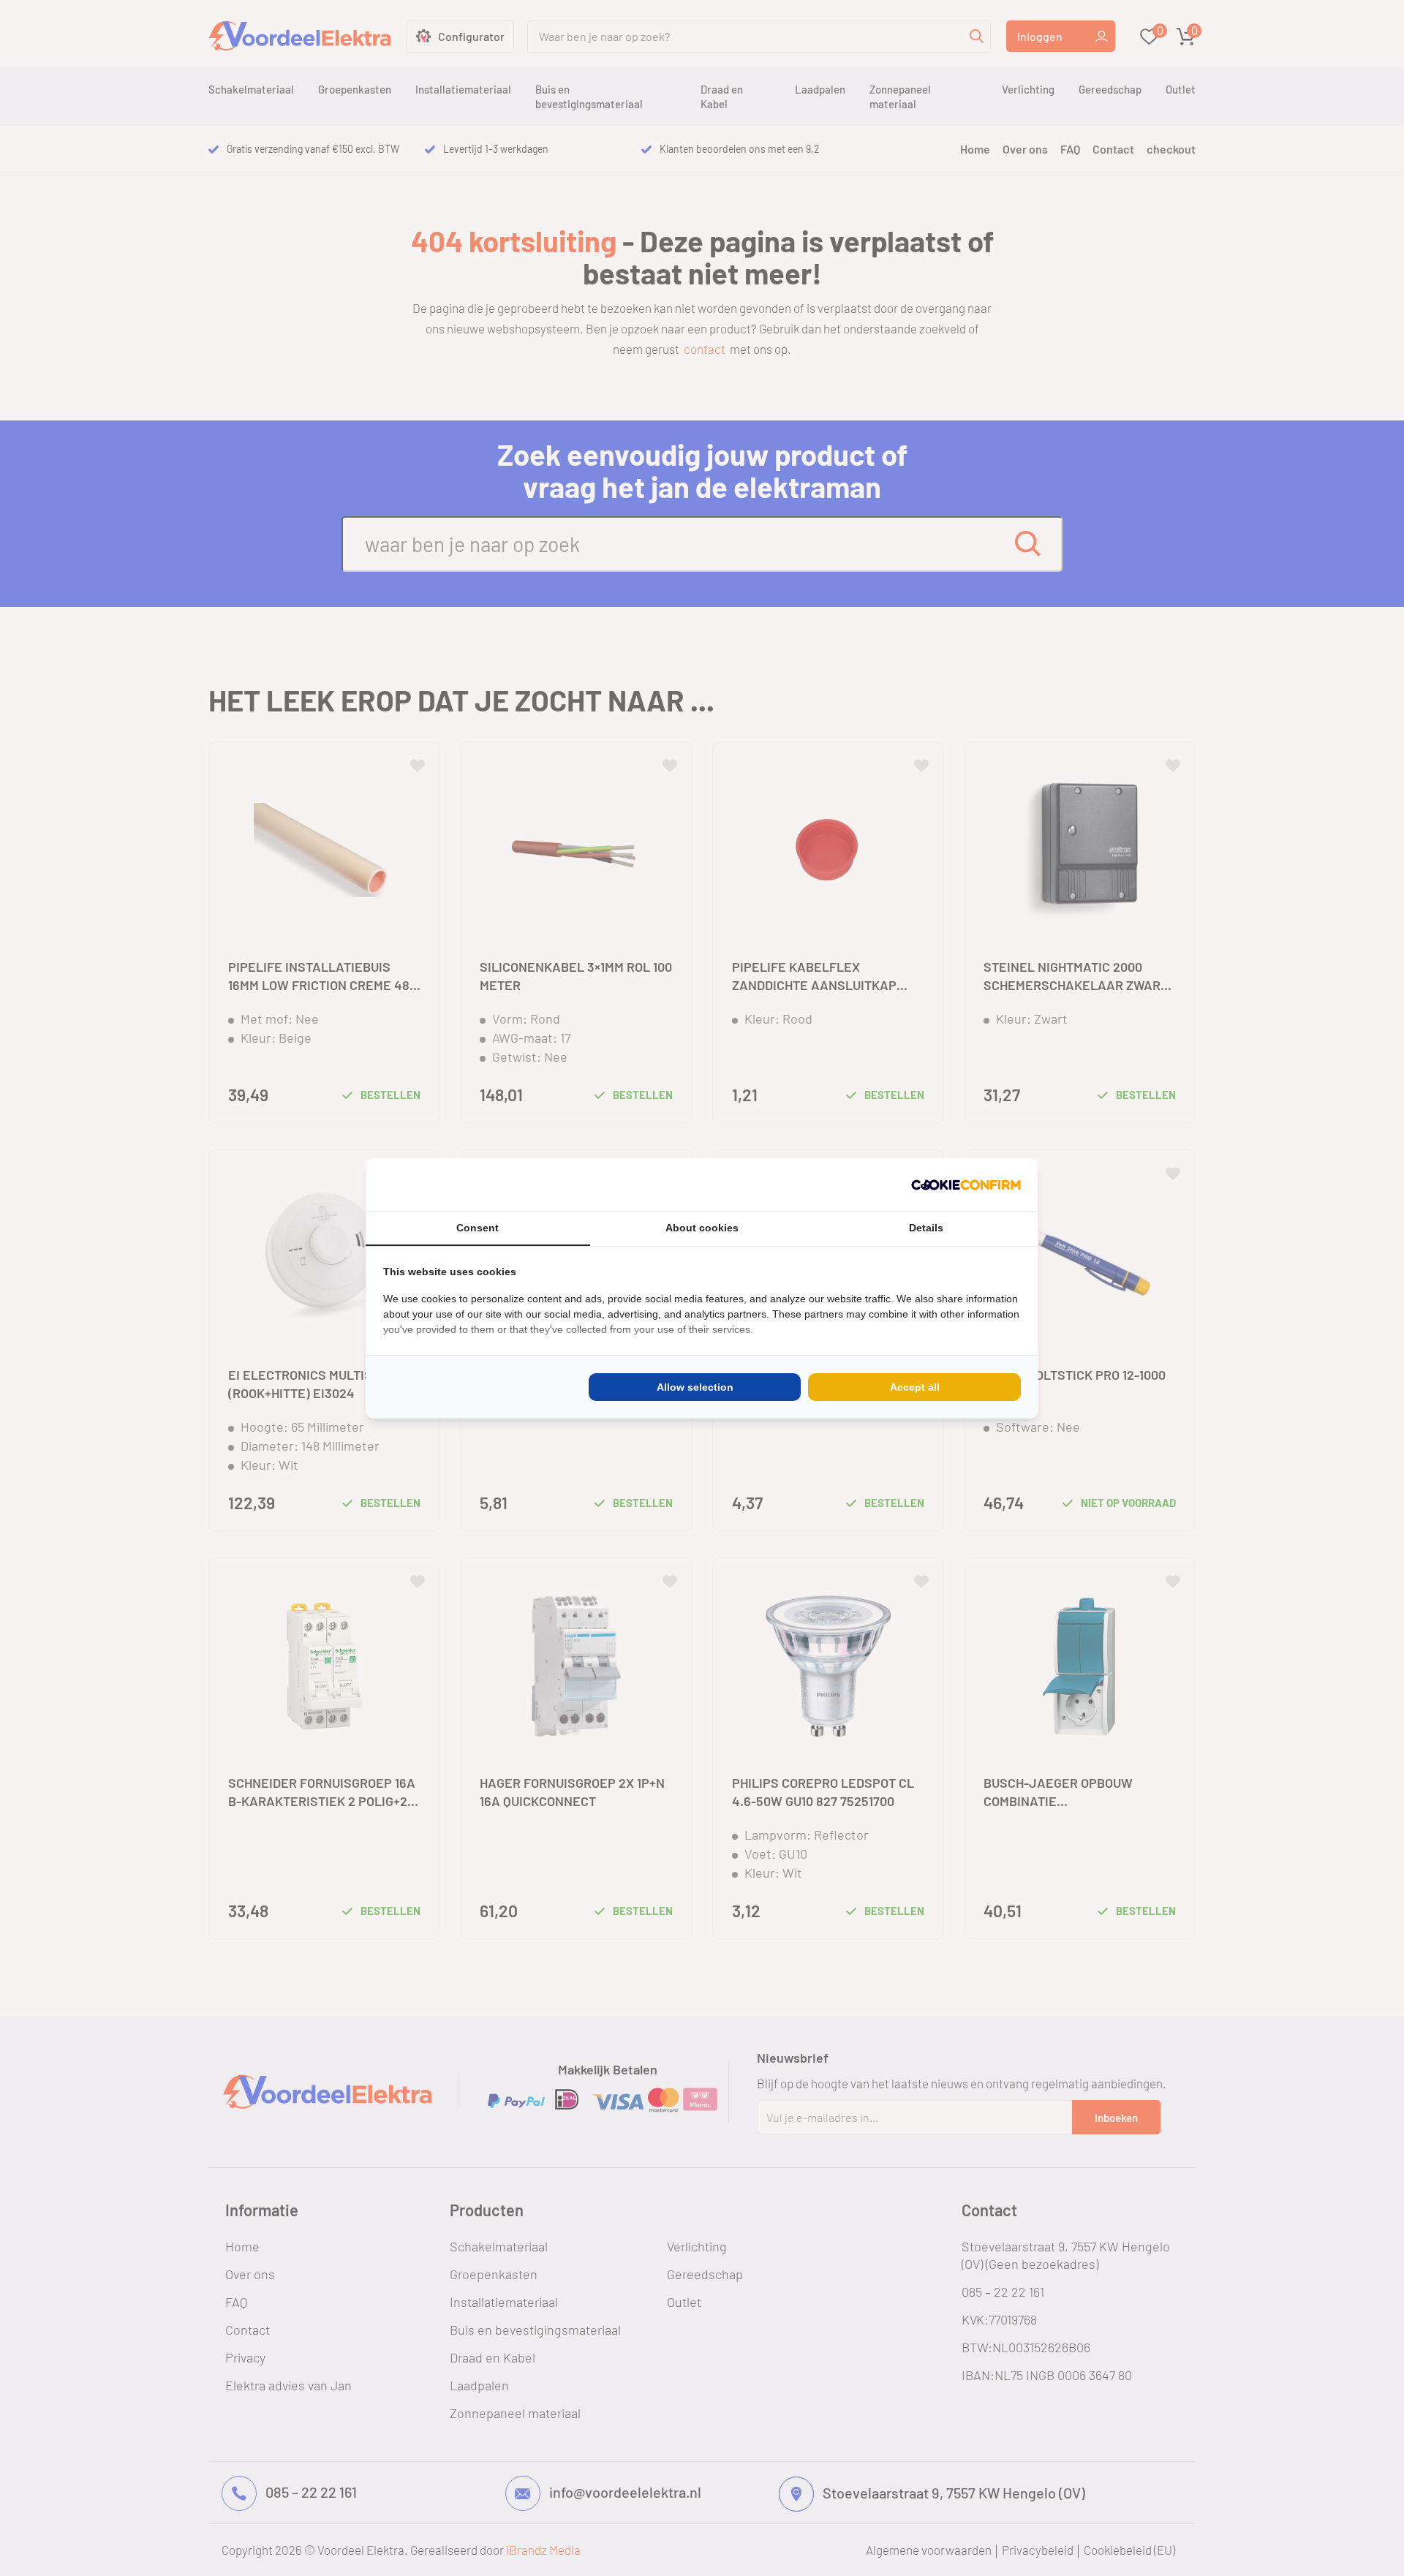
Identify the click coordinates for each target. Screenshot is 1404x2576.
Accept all (915, 1387)
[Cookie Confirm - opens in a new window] (966, 1185)
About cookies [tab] (702, 1228)
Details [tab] (926, 1228)
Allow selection (695, 1387)
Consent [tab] (478, 1228)
